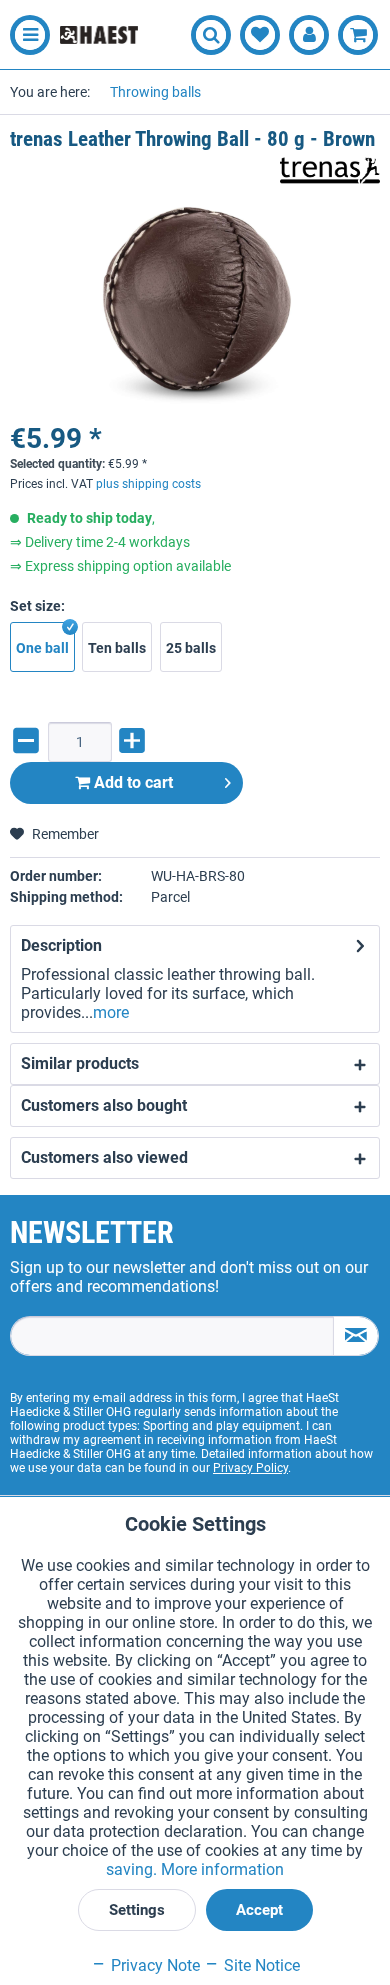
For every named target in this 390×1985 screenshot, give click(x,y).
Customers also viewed (104, 1157)
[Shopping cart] (358, 35)
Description (61, 945)
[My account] (309, 35)
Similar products (80, 1063)
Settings (137, 1910)
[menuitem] (25, 35)
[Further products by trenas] (330, 170)
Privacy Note (153, 1965)
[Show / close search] (211, 35)
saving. (133, 1869)
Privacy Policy (250, 1468)
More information (222, 1869)
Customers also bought (104, 1105)
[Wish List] (260, 35)
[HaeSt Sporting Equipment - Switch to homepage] (99, 35)
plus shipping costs (148, 484)
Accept (259, 1910)
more (111, 1012)
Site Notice (260, 1965)
